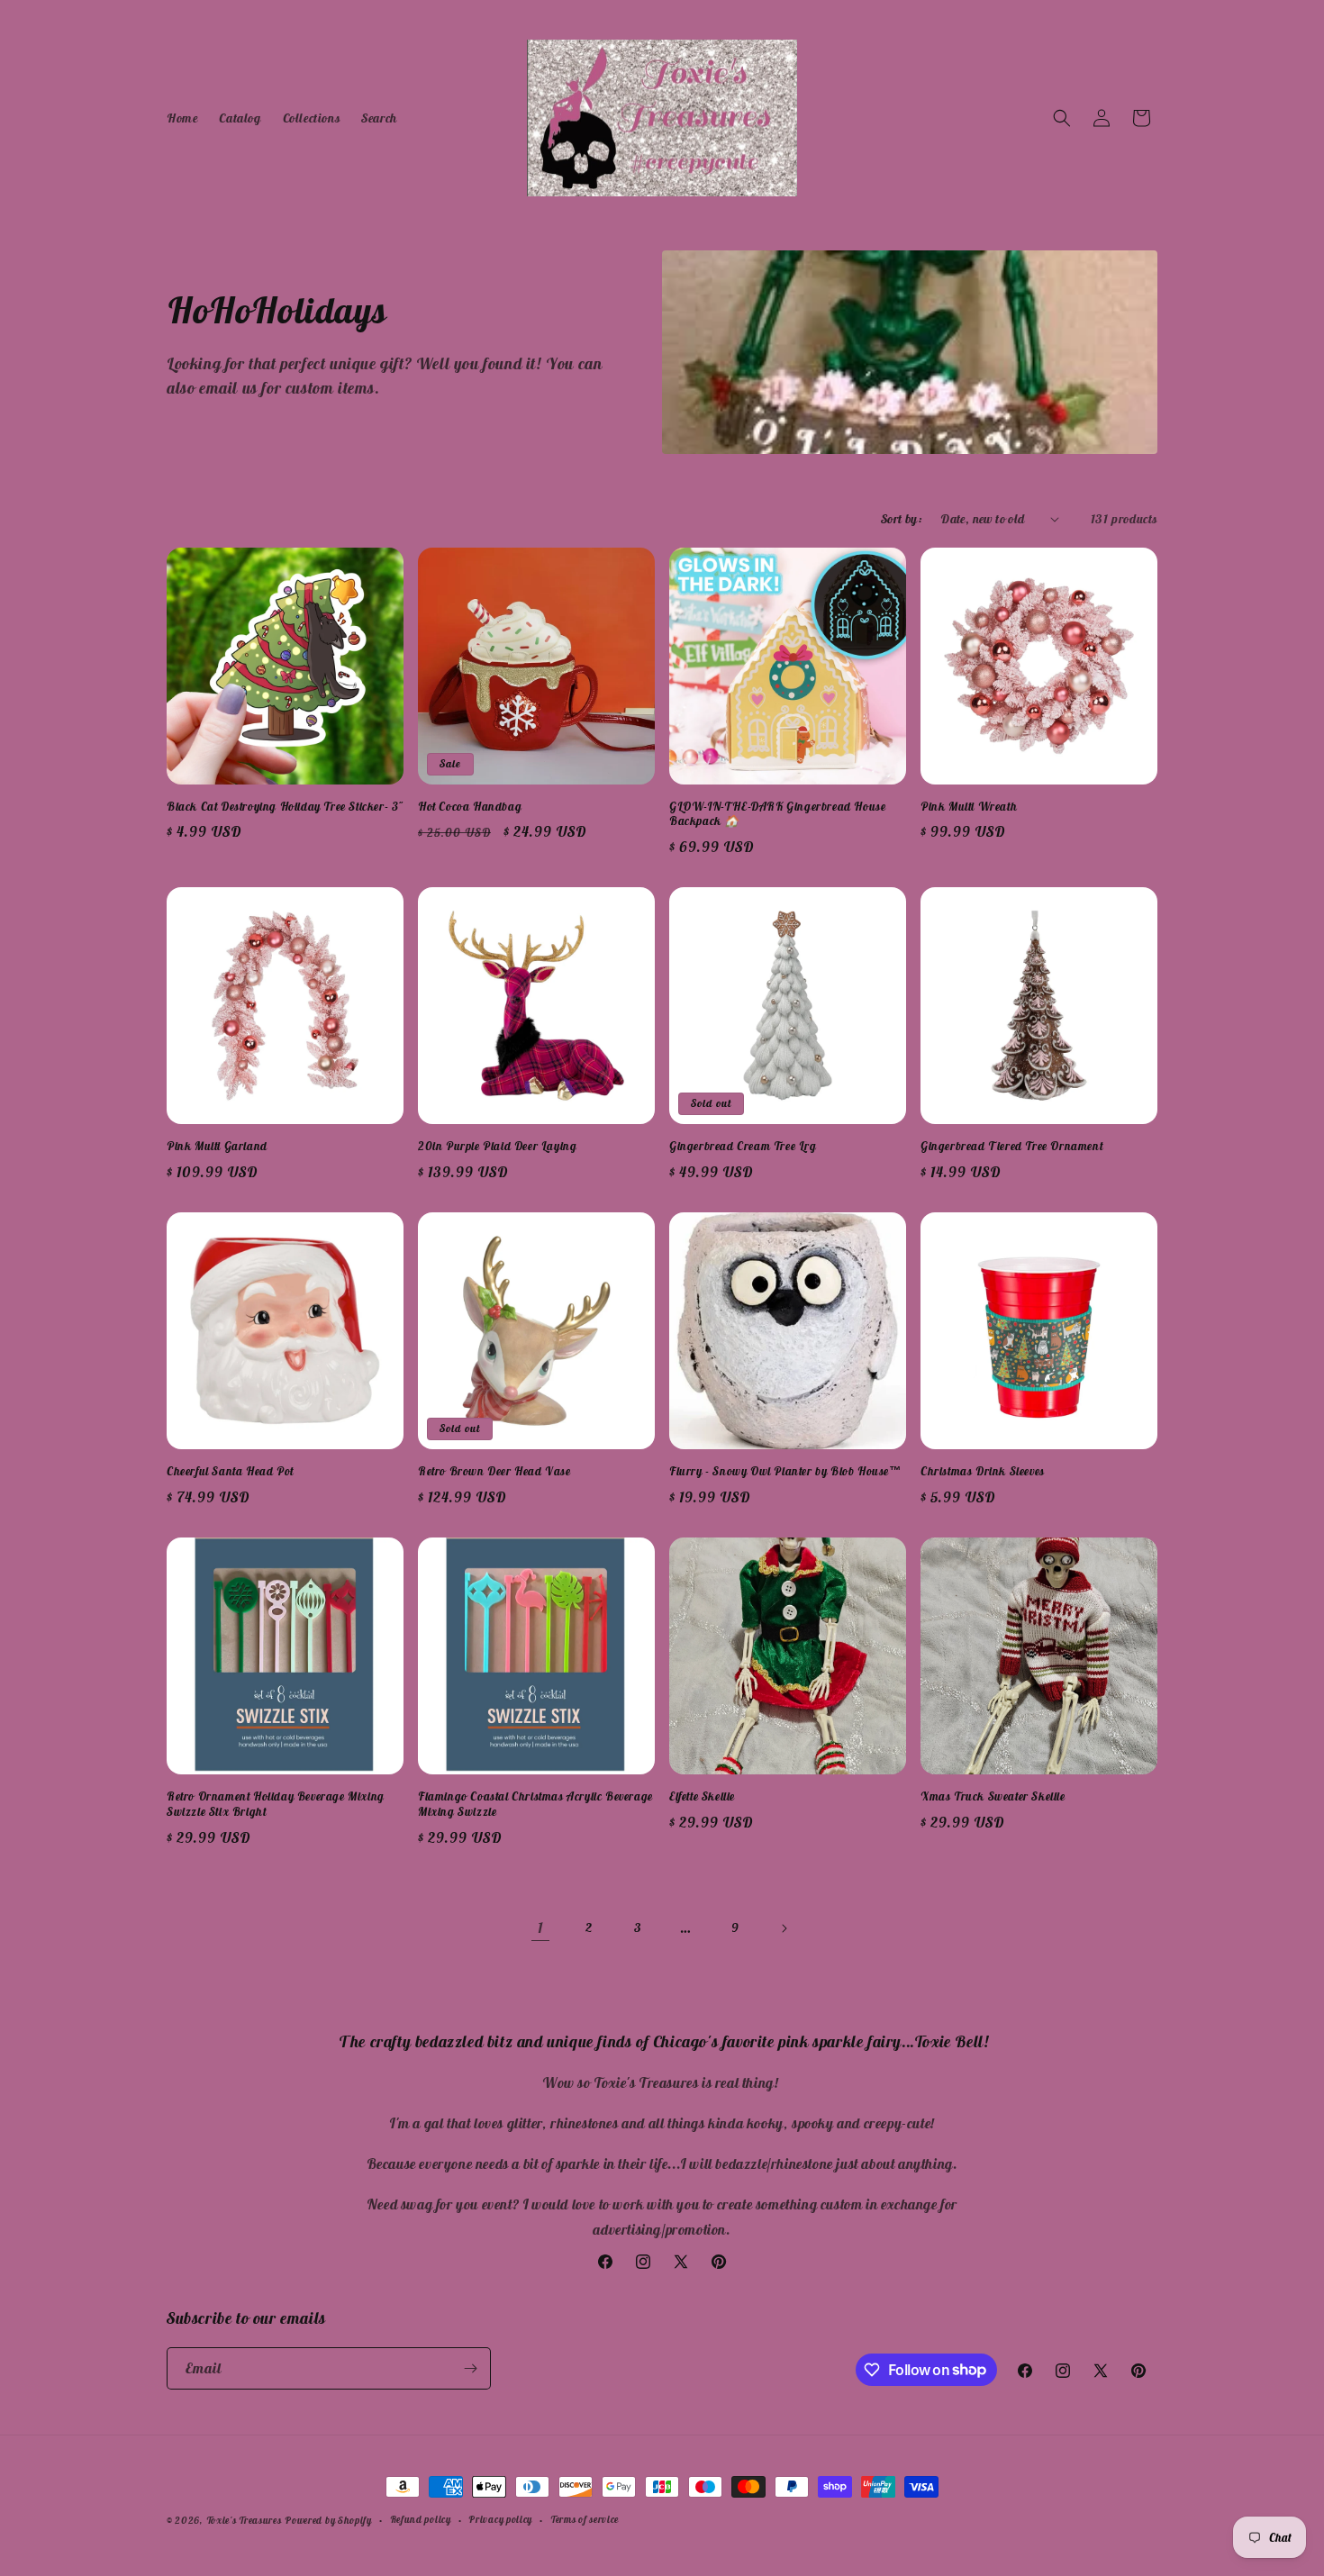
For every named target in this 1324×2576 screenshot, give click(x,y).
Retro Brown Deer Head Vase (494, 1472)
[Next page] (784, 1928)
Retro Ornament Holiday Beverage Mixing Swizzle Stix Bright (276, 1805)
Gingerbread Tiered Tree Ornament (1011, 1147)
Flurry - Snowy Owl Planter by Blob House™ (785, 1472)
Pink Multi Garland (217, 1147)
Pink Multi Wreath (969, 807)
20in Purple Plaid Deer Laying (497, 1147)
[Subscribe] (470, 2368)
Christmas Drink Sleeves (983, 1472)
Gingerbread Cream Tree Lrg (743, 1147)
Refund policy (421, 2519)
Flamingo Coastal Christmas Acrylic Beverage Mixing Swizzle (535, 1805)
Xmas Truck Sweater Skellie (993, 1797)
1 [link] (540, 1927)
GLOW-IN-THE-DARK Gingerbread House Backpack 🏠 (777, 815)
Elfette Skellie (702, 1797)
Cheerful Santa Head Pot (230, 1472)
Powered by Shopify (328, 2520)
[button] (1062, 118)
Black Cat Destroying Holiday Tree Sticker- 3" (285, 807)
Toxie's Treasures (244, 2520)
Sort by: (902, 519)
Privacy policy (500, 2519)
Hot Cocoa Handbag (470, 807)
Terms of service (585, 2519)
